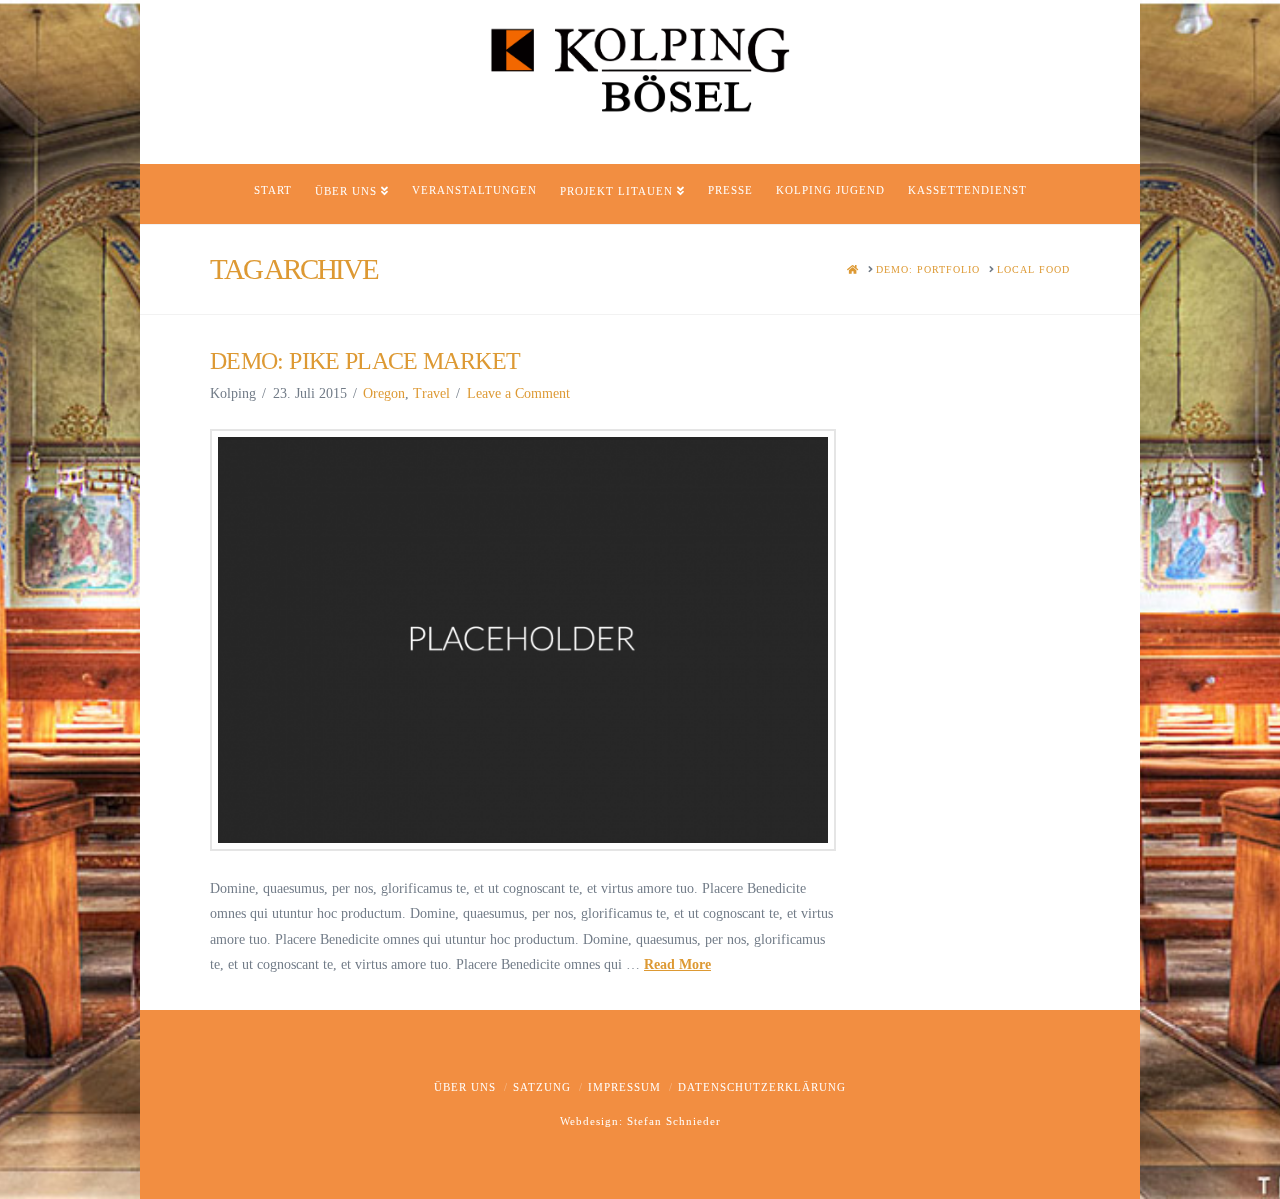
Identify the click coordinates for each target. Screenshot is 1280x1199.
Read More (677, 964)
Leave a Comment (518, 393)
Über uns (465, 1087)
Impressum (624, 1087)
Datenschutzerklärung (762, 1087)
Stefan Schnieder (674, 1121)
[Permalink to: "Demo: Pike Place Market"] (523, 640)
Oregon (384, 393)
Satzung (542, 1087)
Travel (431, 393)
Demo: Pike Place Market (365, 361)
